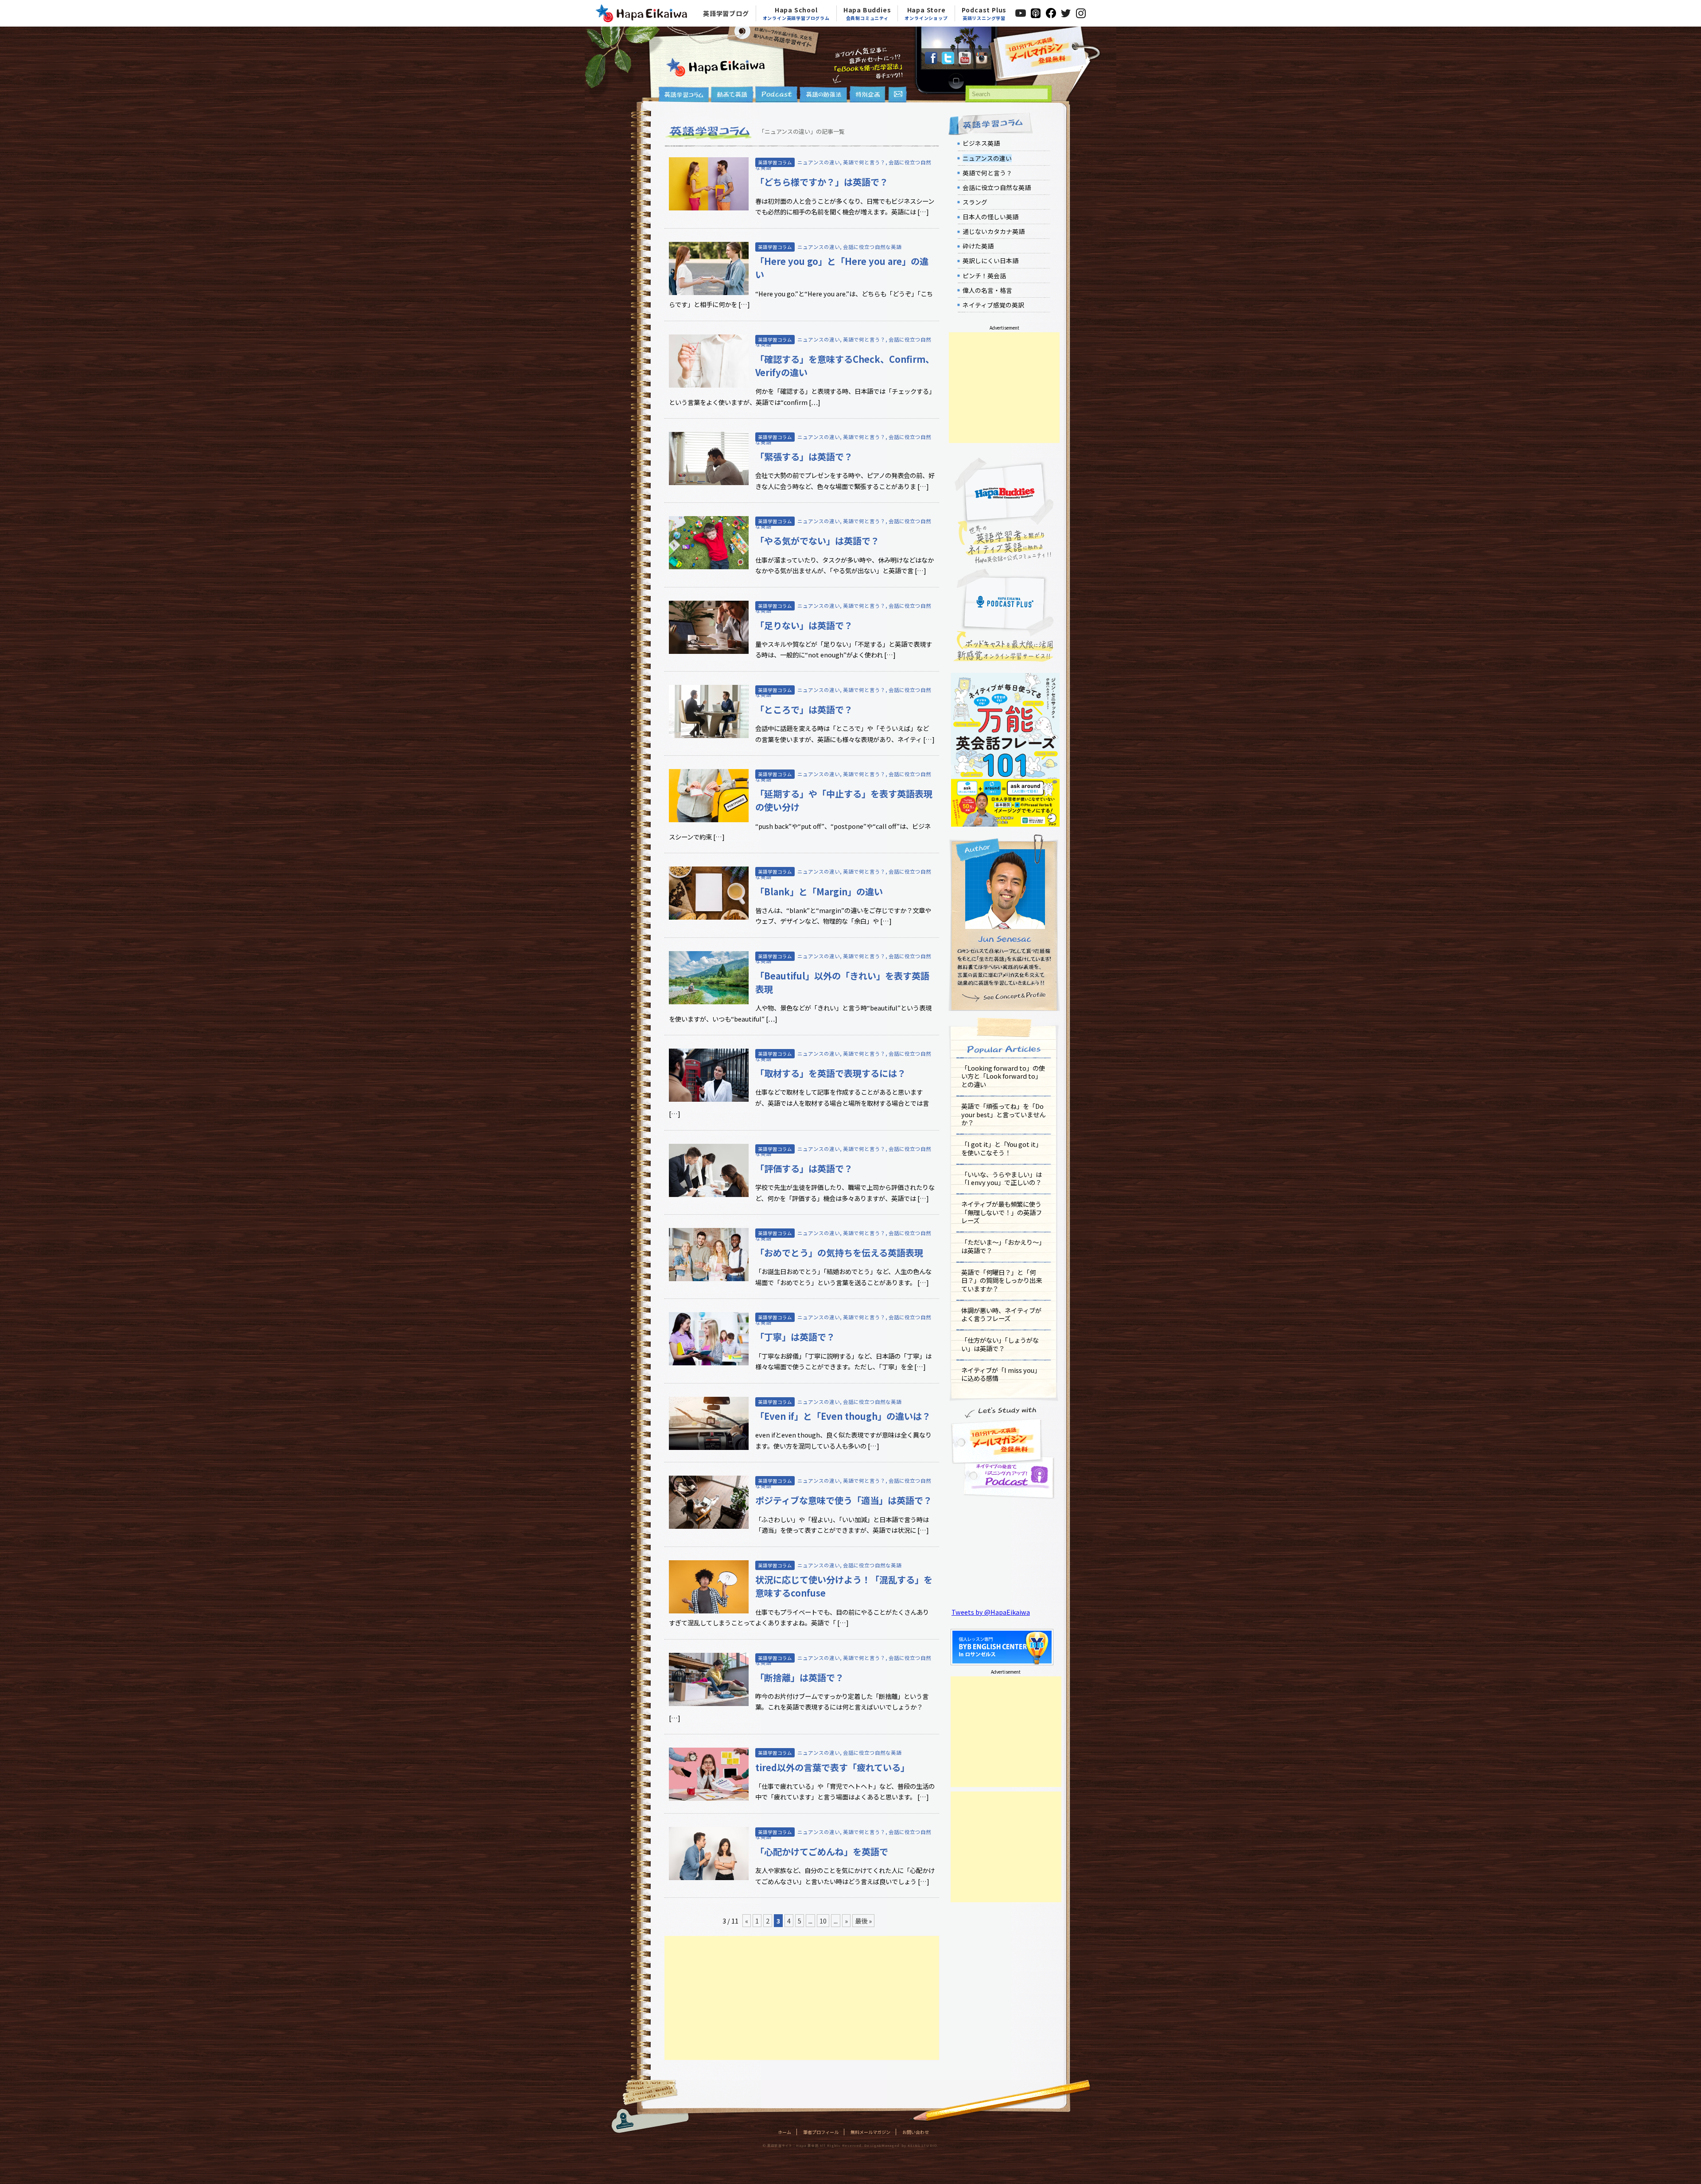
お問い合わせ (916, 2132)
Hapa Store (926, 13)
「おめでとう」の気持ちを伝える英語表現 (839, 1253)
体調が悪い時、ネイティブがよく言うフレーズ (1001, 1314)
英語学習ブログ (726, 13)
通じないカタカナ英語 (994, 231)
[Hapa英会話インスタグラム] (982, 61)
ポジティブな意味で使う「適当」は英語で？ (844, 1500)
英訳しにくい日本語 (990, 260)
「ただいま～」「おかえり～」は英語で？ (1003, 1246)
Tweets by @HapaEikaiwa (991, 1612)
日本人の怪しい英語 (990, 217)
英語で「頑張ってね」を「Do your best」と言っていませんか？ (1003, 1114)
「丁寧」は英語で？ (795, 1337)
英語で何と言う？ (864, 162)
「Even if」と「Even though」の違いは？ (843, 1416)
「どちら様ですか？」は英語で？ (822, 182)
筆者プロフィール (821, 2132)
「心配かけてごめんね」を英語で (822, 1852)
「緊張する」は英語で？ (804, 457)
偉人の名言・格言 (987, 290)
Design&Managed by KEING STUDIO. (901, 2145)
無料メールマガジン (870, 2132)
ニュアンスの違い (819, 162)
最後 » (863, 1921)
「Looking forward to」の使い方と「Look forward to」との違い (1003, 1076)
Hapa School (796, 13)
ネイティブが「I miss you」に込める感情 (1001, 1374)
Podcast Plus (984, 13)
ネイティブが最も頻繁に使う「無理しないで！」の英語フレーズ (1002, 1212)
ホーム (784, 2132)
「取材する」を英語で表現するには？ (831, 1073)
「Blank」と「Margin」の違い (819, 892)
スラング (975, 202)
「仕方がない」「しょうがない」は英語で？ (1000, 1344)
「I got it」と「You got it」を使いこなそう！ (1002, 1148)
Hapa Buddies (867, 13)
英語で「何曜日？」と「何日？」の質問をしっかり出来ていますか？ (1002, 1280)
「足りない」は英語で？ (804, 625)
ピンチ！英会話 (984, 276)
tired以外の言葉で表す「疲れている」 (832, 1767)
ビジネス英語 (981, 143)
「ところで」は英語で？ (804, 709)
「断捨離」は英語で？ (800, 1677)
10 (823, 1921)
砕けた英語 (978, 246)
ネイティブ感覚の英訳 (993, 305)
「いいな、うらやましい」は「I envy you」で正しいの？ (1002, 1178)
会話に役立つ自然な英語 (872, 247)
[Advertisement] (802, 1998)
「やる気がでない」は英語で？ (817, 541)
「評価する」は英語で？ (804, 1168)
